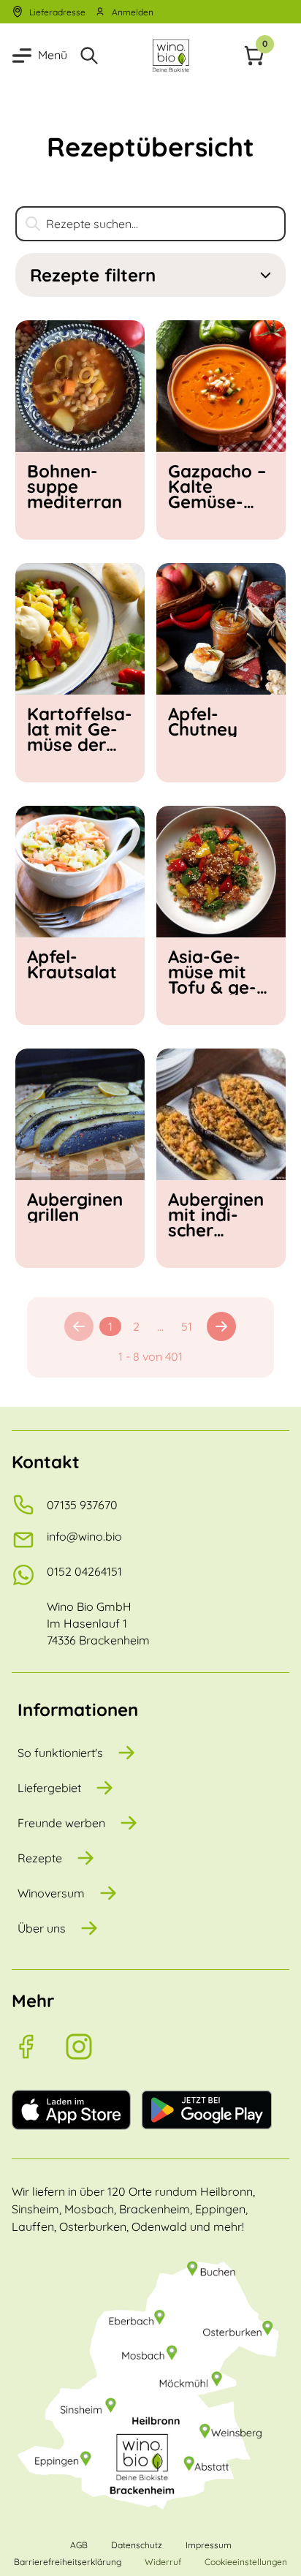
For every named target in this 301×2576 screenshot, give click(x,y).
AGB (79, 2545)
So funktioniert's (60, 1753)
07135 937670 (82, 1505)
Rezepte (40, 1858)
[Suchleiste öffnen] (89, 56)
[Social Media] (38, 2047)
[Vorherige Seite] (79, 1326)
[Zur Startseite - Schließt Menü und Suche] (171, 56)
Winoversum (51, 1893)
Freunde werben (61, 1823)
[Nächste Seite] (221, 1326)
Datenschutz (137, 2545)
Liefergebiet (49, 1788)
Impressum (209, 2545)
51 (187, 1326)
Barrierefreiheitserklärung (68, 2562)
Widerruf (163, 2562)
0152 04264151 (84, 1571)
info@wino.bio (84, 1536)
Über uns (42, 1928)
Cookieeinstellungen (246, 2562)
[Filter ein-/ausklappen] (266, 275)
